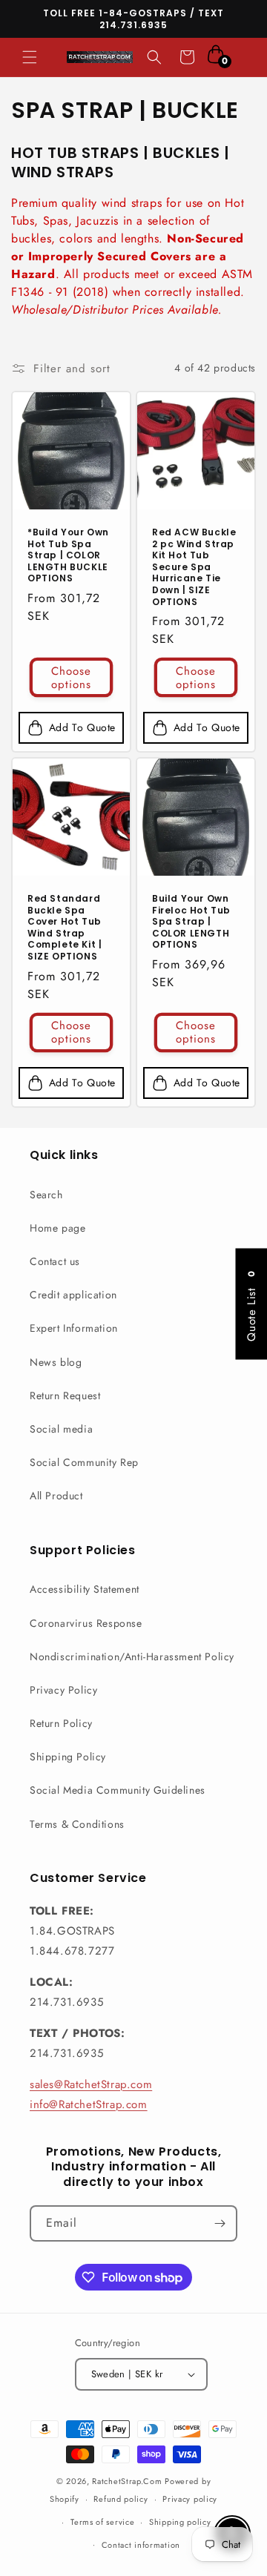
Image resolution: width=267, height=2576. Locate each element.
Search (46, 1195)
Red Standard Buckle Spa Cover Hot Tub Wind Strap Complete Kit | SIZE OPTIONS (65, 928)
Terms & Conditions (77, 1824)
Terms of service (102, 2522)
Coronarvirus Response (86, 1623)
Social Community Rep (84, 1462)
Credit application (73, 1295)
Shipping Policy (68, 1757)
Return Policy (61, 1723)
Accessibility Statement (85, 1589)
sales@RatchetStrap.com (91, 2084)
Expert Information (74, 1328)
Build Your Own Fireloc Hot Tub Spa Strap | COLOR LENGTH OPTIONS (191, 922)
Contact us (55, 1261)
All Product (56, 1496)
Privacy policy (190, 2499)
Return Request (65, 1396)
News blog (56, 1362)
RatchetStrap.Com (127, 2481)
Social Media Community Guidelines (118, 1790)
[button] (30, 57)
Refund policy (121, 2499)
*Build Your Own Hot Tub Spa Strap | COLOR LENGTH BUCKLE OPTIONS (68, 555)
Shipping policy (180, 2522)
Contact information (141, 2545)
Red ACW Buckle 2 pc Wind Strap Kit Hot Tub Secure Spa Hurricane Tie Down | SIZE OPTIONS (194, 567)
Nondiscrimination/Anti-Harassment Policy (132, 1657)
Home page (57, 1228)
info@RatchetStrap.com (89, 2104)
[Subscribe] (220, 2223)
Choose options (71, 677)
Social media (61, 1429)
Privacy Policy (63, 1690)
